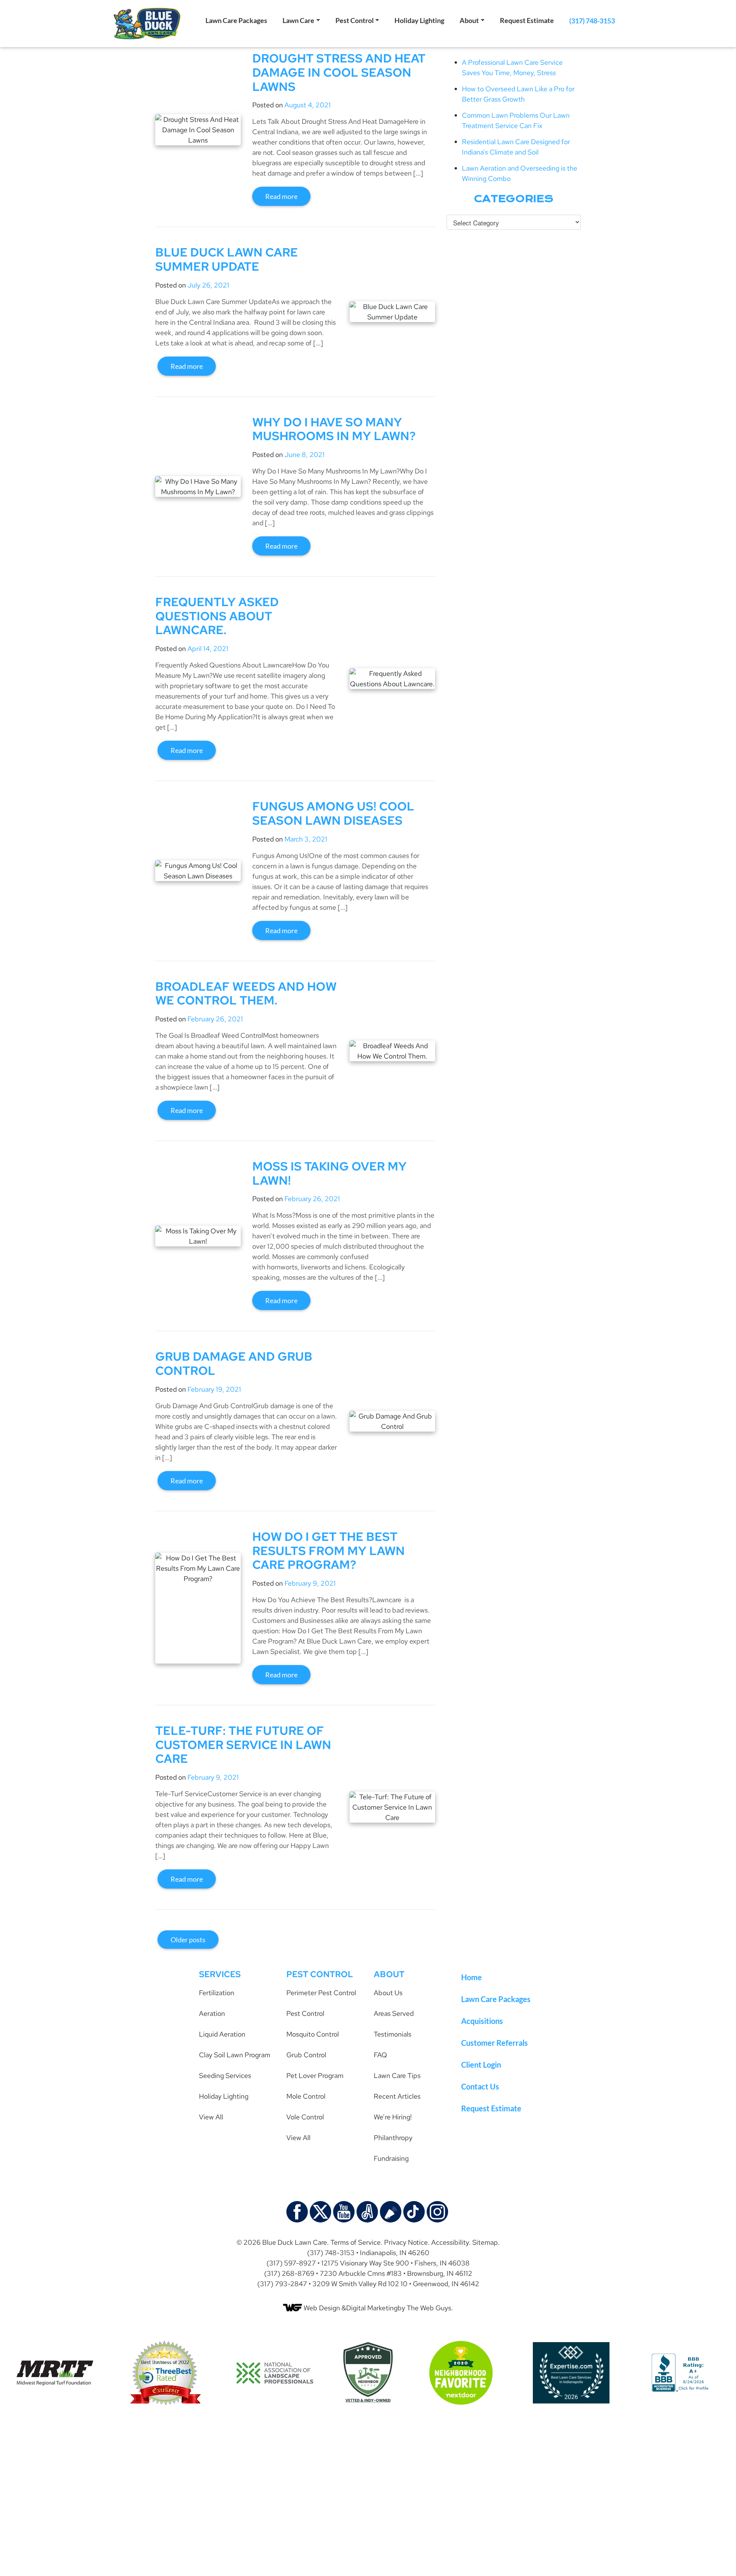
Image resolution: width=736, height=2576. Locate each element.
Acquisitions (482, 2021)
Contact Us (480, 2086)
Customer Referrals (495, 2043)
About (469, 20)
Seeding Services (225, 2075)
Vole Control (305, 2117)
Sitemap (485, 2242)
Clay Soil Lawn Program (235, 2055)
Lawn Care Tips (397, 2075)
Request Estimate (527, 20)
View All (211, 2117)
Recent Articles (397, 2096)
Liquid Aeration (222, 2034)
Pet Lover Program (315, 2075)
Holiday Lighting (419, 20)
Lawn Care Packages (236, 20)
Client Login (481, 2065)
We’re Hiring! (393, 2117)
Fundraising (391, 2158)
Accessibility (450, 2242)
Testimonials (393, 2034)
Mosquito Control (313, 2034)
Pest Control (355, 20)
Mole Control (306, 2096)
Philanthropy (393, 2138)
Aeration (212, 2013)
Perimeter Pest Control (321, 1993)
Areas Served (394, 2013)
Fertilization (217, 1993)
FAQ (380, 2055)
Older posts (188, 1940)
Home (472, 1977)
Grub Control (306, 2055)
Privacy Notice (406, 2242)
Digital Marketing (372, 2308)
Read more (281, 196)
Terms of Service (356, 2242)
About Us (388, 1993)
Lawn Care (298, 20)
